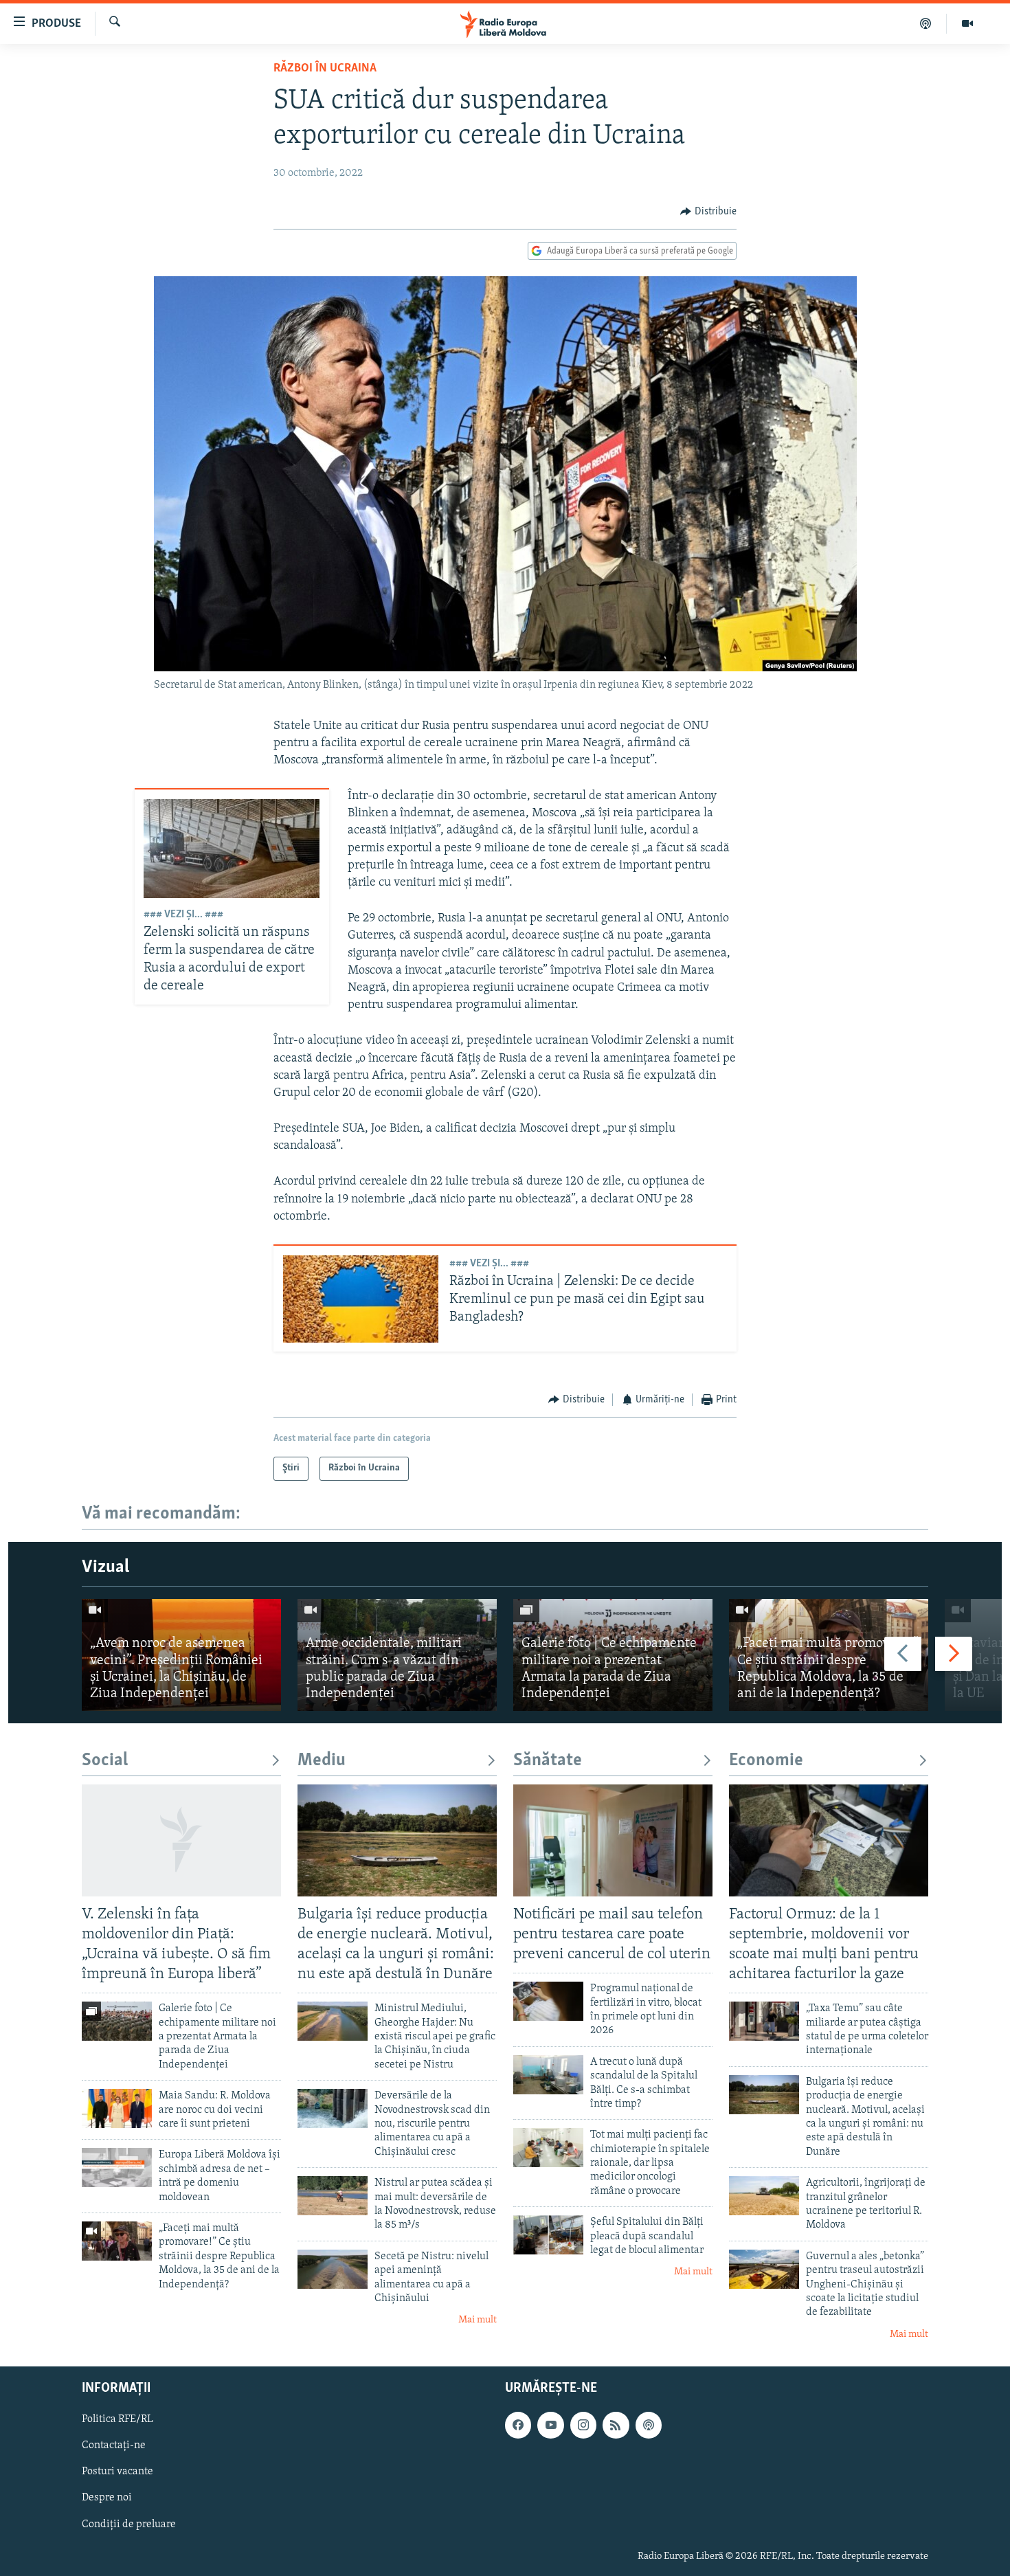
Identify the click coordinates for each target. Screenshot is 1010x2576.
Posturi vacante (117, 2472)
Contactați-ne (114, 2446)
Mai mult (478, 2320)
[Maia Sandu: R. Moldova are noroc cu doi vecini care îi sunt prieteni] (117, 2108)
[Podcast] (926, 23)
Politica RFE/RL (117, 2420)
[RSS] (616, 2426)
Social (105, 1761)
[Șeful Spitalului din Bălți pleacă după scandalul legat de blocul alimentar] (548, 2235)
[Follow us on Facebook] (518, 2426)
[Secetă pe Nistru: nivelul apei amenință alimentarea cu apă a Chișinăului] (333, 2269)
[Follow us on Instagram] (583, 2426)
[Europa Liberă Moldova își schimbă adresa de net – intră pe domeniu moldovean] (117, 2168)
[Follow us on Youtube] (550, 2426)
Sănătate (548, 1761)
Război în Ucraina (325, 69)
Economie (766, 1761)
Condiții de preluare (129, 2524)
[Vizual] (967, 23)
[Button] (708, 212)
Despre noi (107, 2498)
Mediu (322, 1761)
